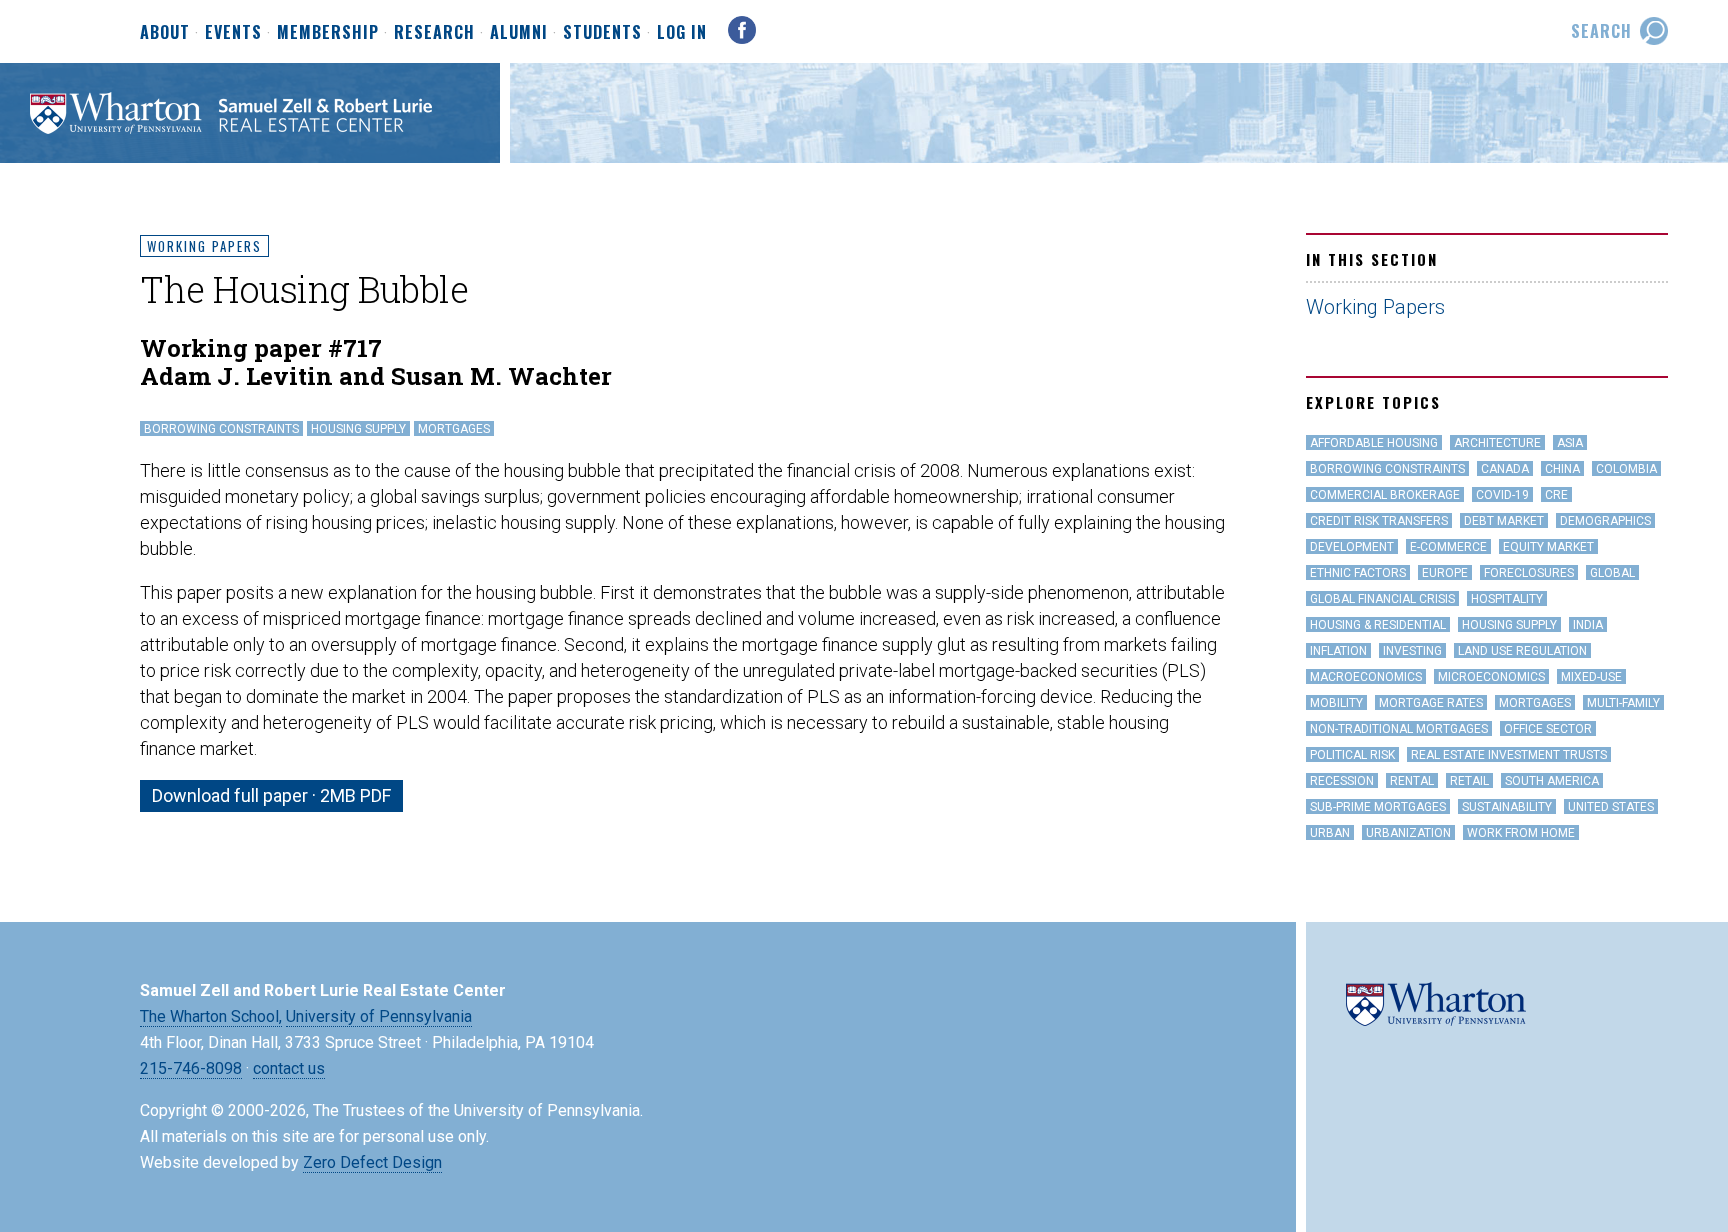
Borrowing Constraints (221, 429)
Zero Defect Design (372, 1162)
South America (1552, 781)
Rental (1412, 781)
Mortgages (454, 429)
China (1562, 469)
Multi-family (1623, 703)
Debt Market (1504, 521)
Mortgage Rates (1431, 703)
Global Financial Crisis (1382, 599)
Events (233, 33)
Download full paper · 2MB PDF (271, 795)
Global (1612, 573)
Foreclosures (1529, 573)
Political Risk (1352, 755)
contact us (289, 1068)
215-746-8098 (191, 1068)
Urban (1330, 833)
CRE (1556, 495)
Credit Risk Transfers (1379, 521)
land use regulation (1522, 651)
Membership (328, 33)
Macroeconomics (1366, 677)
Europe (1445, 573)
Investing (1412, 651)
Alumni (519, 33)
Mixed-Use (1591, 677)
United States (1611, 807)
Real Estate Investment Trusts (1509, 755)
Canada (1505, 469)
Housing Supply (358, 429)
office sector (1548, 729)
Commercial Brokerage (1385, 495)
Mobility (1336, 703)
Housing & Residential (1378, 625)
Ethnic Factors (1358, 573)
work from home (1521, 833)
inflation (1338, 651)
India (1588, 625)
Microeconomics (1491, 677)
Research (434, 33)
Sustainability (1507, 807)
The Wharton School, (211, 1016)
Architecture (1497, 443)
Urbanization (1408, 833)
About (165, 33)
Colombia (1626, 469)
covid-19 (1502, 495)
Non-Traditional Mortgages (1399, 729)
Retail (1469, 781)
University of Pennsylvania (379, 1016)
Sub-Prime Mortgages (1378, 807)
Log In (682, 32)
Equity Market (1548, 547)
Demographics (1605, 521)
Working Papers (204, 246)
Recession (1342, 781)
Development (1352, 547)
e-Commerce (1448, 547)
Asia (1570, 443)
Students (602, 33)
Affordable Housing (1374, 443)
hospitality (1507, 599)
